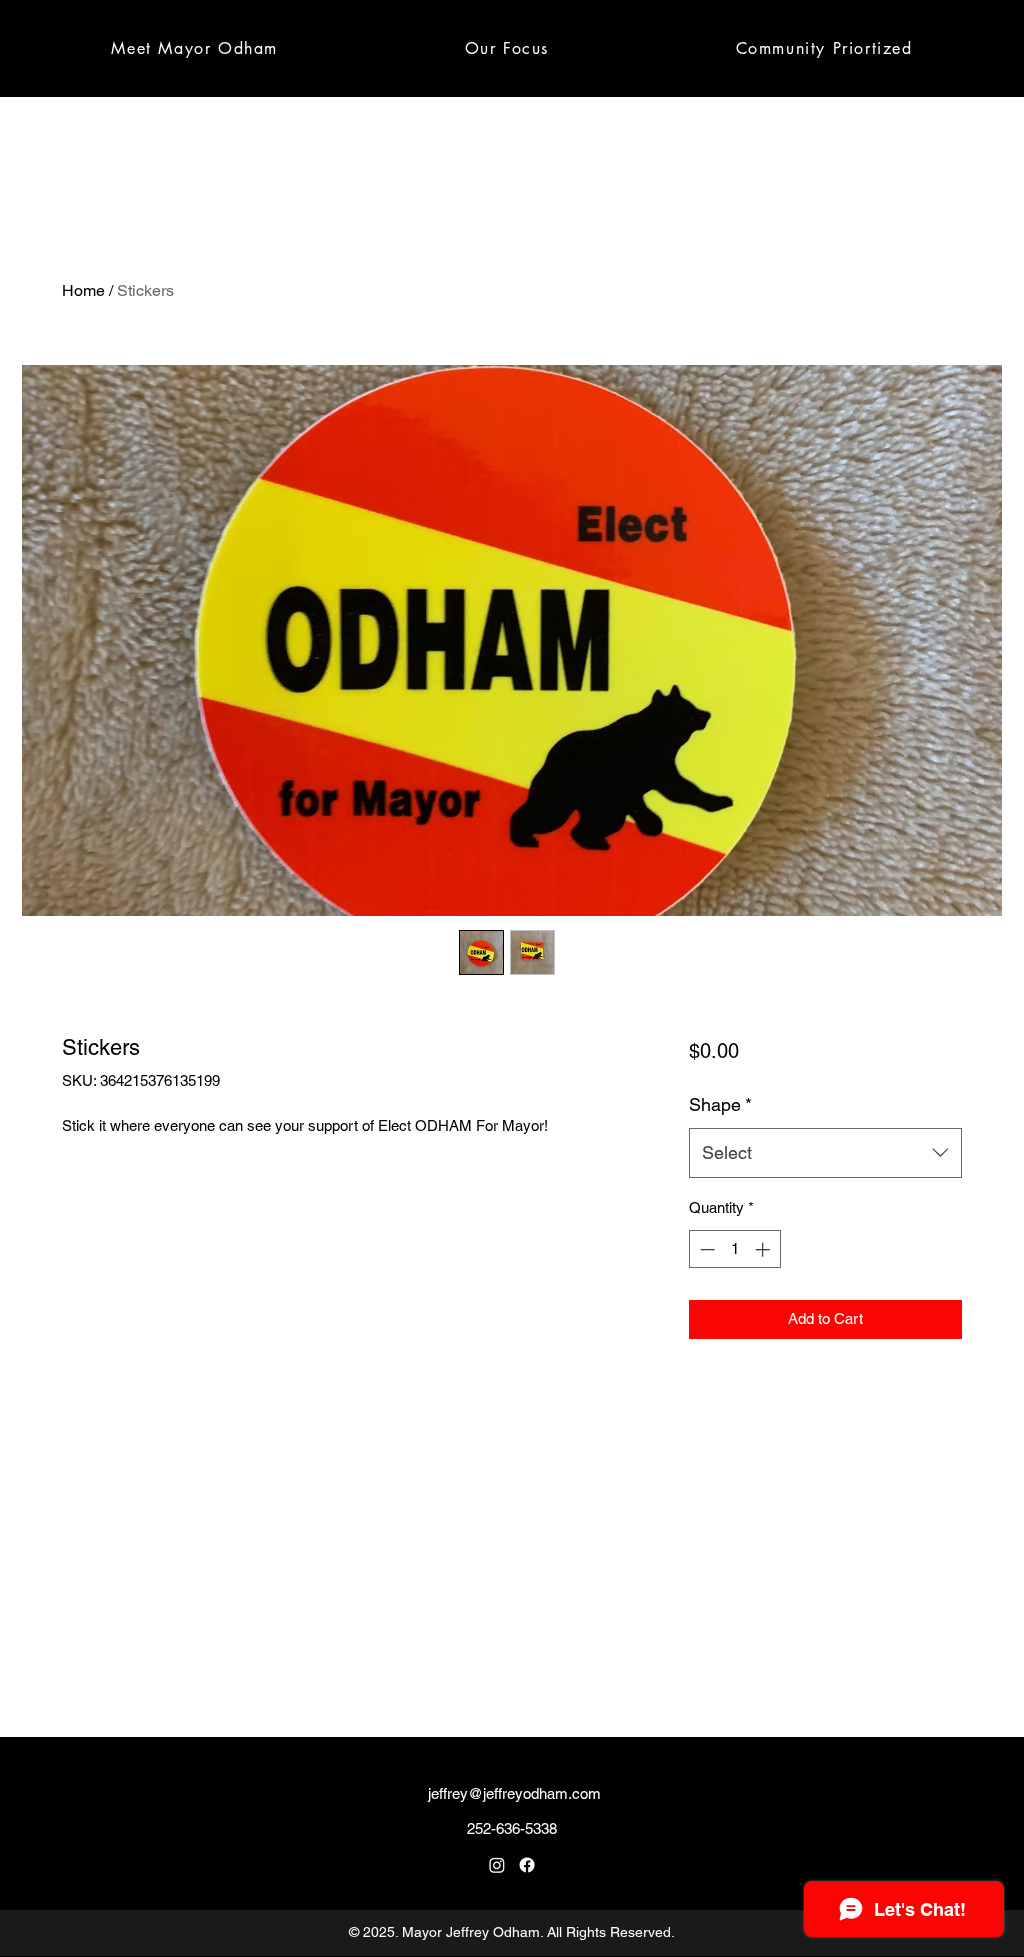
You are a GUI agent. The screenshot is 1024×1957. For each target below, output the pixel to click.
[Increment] (764, 1249)
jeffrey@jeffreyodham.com (514, 1793)
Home (83, 290)
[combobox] (825, 1153)
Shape (720, 1104)
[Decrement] (705, 1249)
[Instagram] (497, 1865)
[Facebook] (527, 1865)
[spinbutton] (734, 1249)
